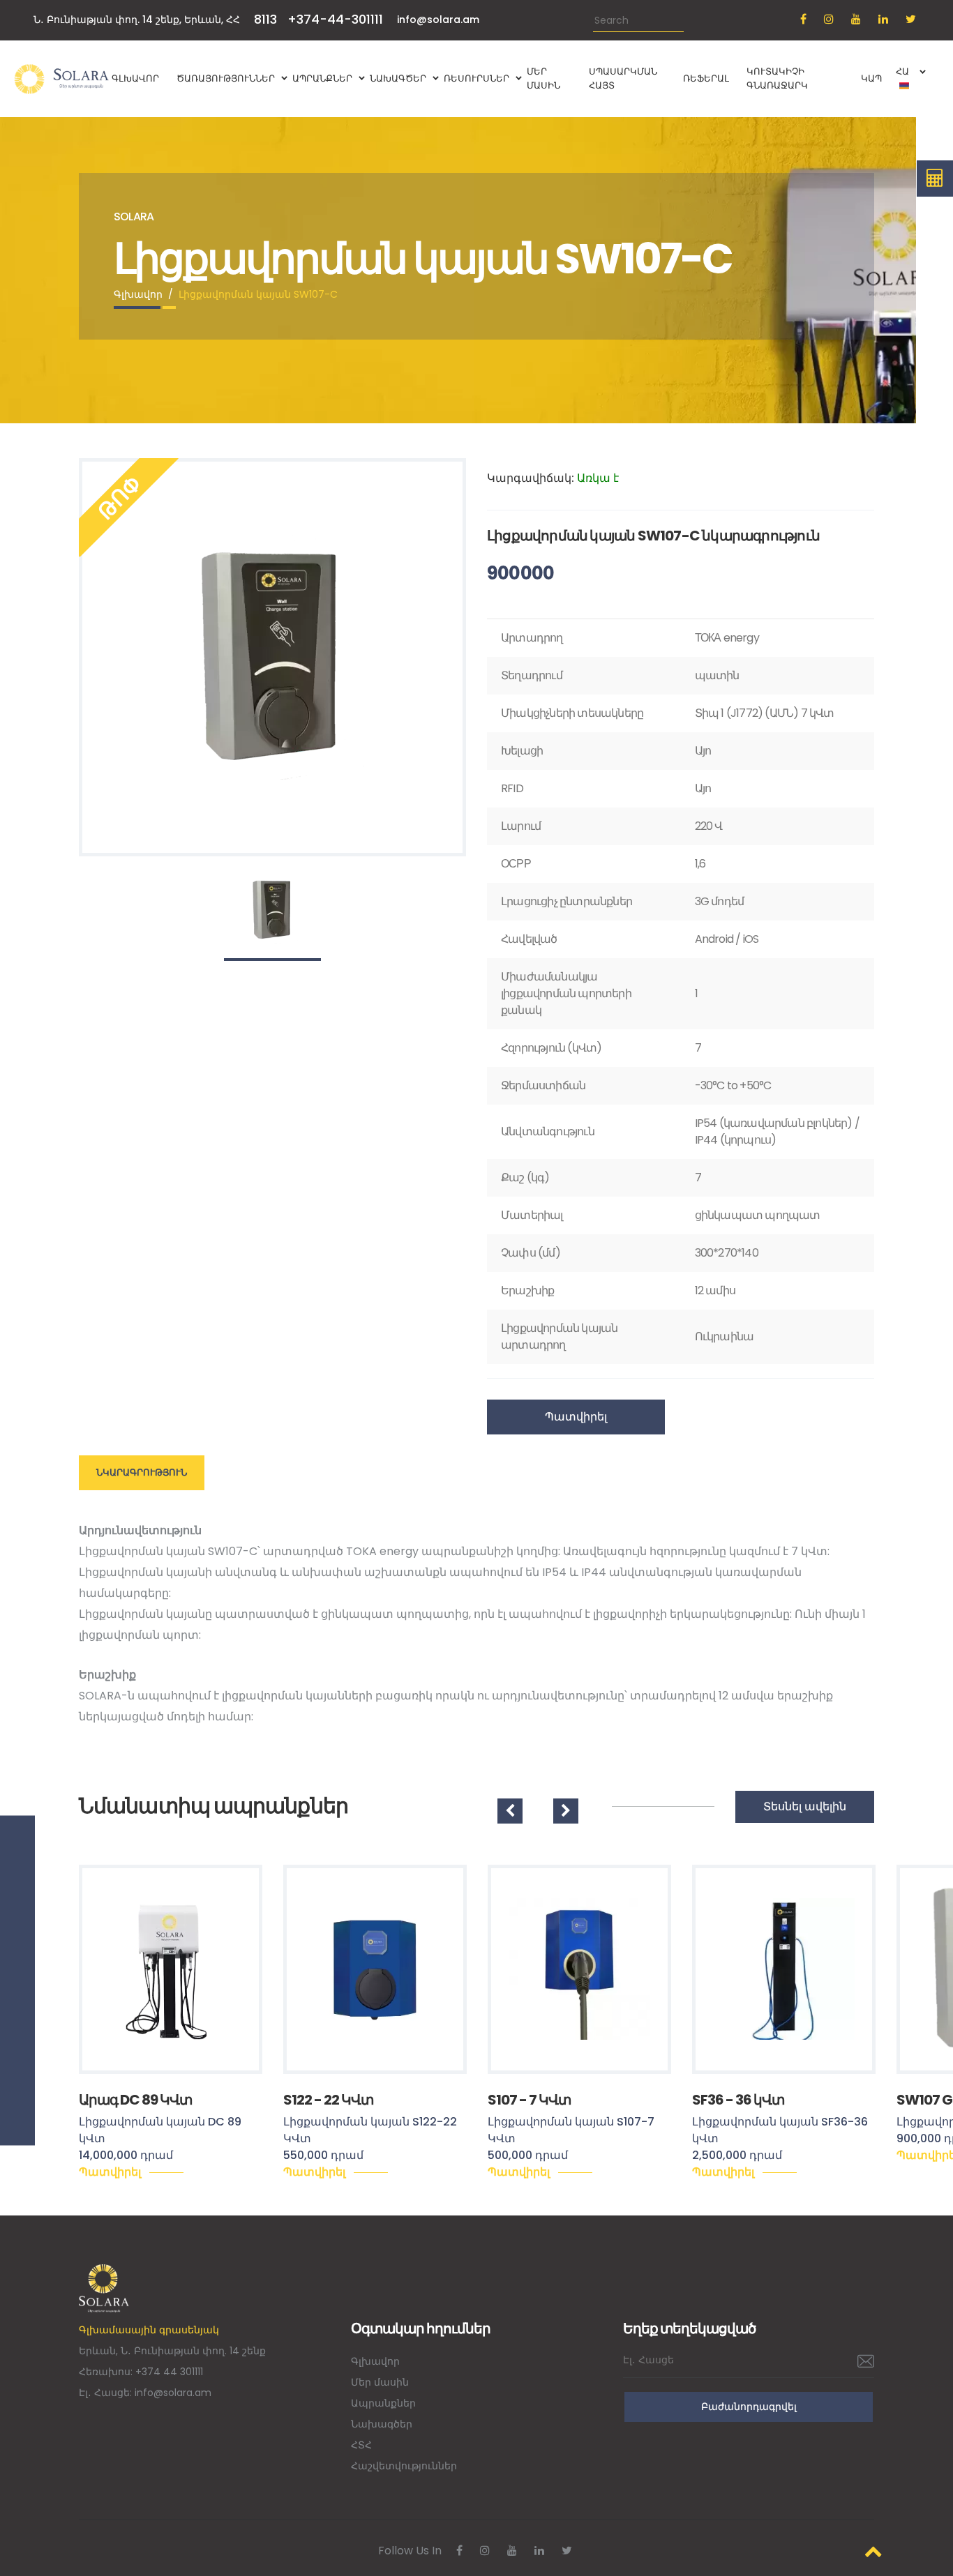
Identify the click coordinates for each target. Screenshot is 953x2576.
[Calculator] (935, 179)
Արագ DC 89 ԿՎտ (135, 2100)
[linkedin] (883, 19)
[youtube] (856, 19)
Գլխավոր (138, 294)
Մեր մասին (380, 2382)
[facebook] (803, 19)
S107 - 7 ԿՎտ (529, 2100)
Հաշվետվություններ (404, 2466)
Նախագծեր (382, 2424)
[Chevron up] (873, 2551)
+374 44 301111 (169, 2372)
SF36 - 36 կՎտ (738, 2100)
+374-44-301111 (335, 19)
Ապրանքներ (383, 2403)
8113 (265, 19)
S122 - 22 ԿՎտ (328, 2100)
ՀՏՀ (361, 2445)
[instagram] (829, 19)
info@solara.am (438, 20)
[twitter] (911, 19)
